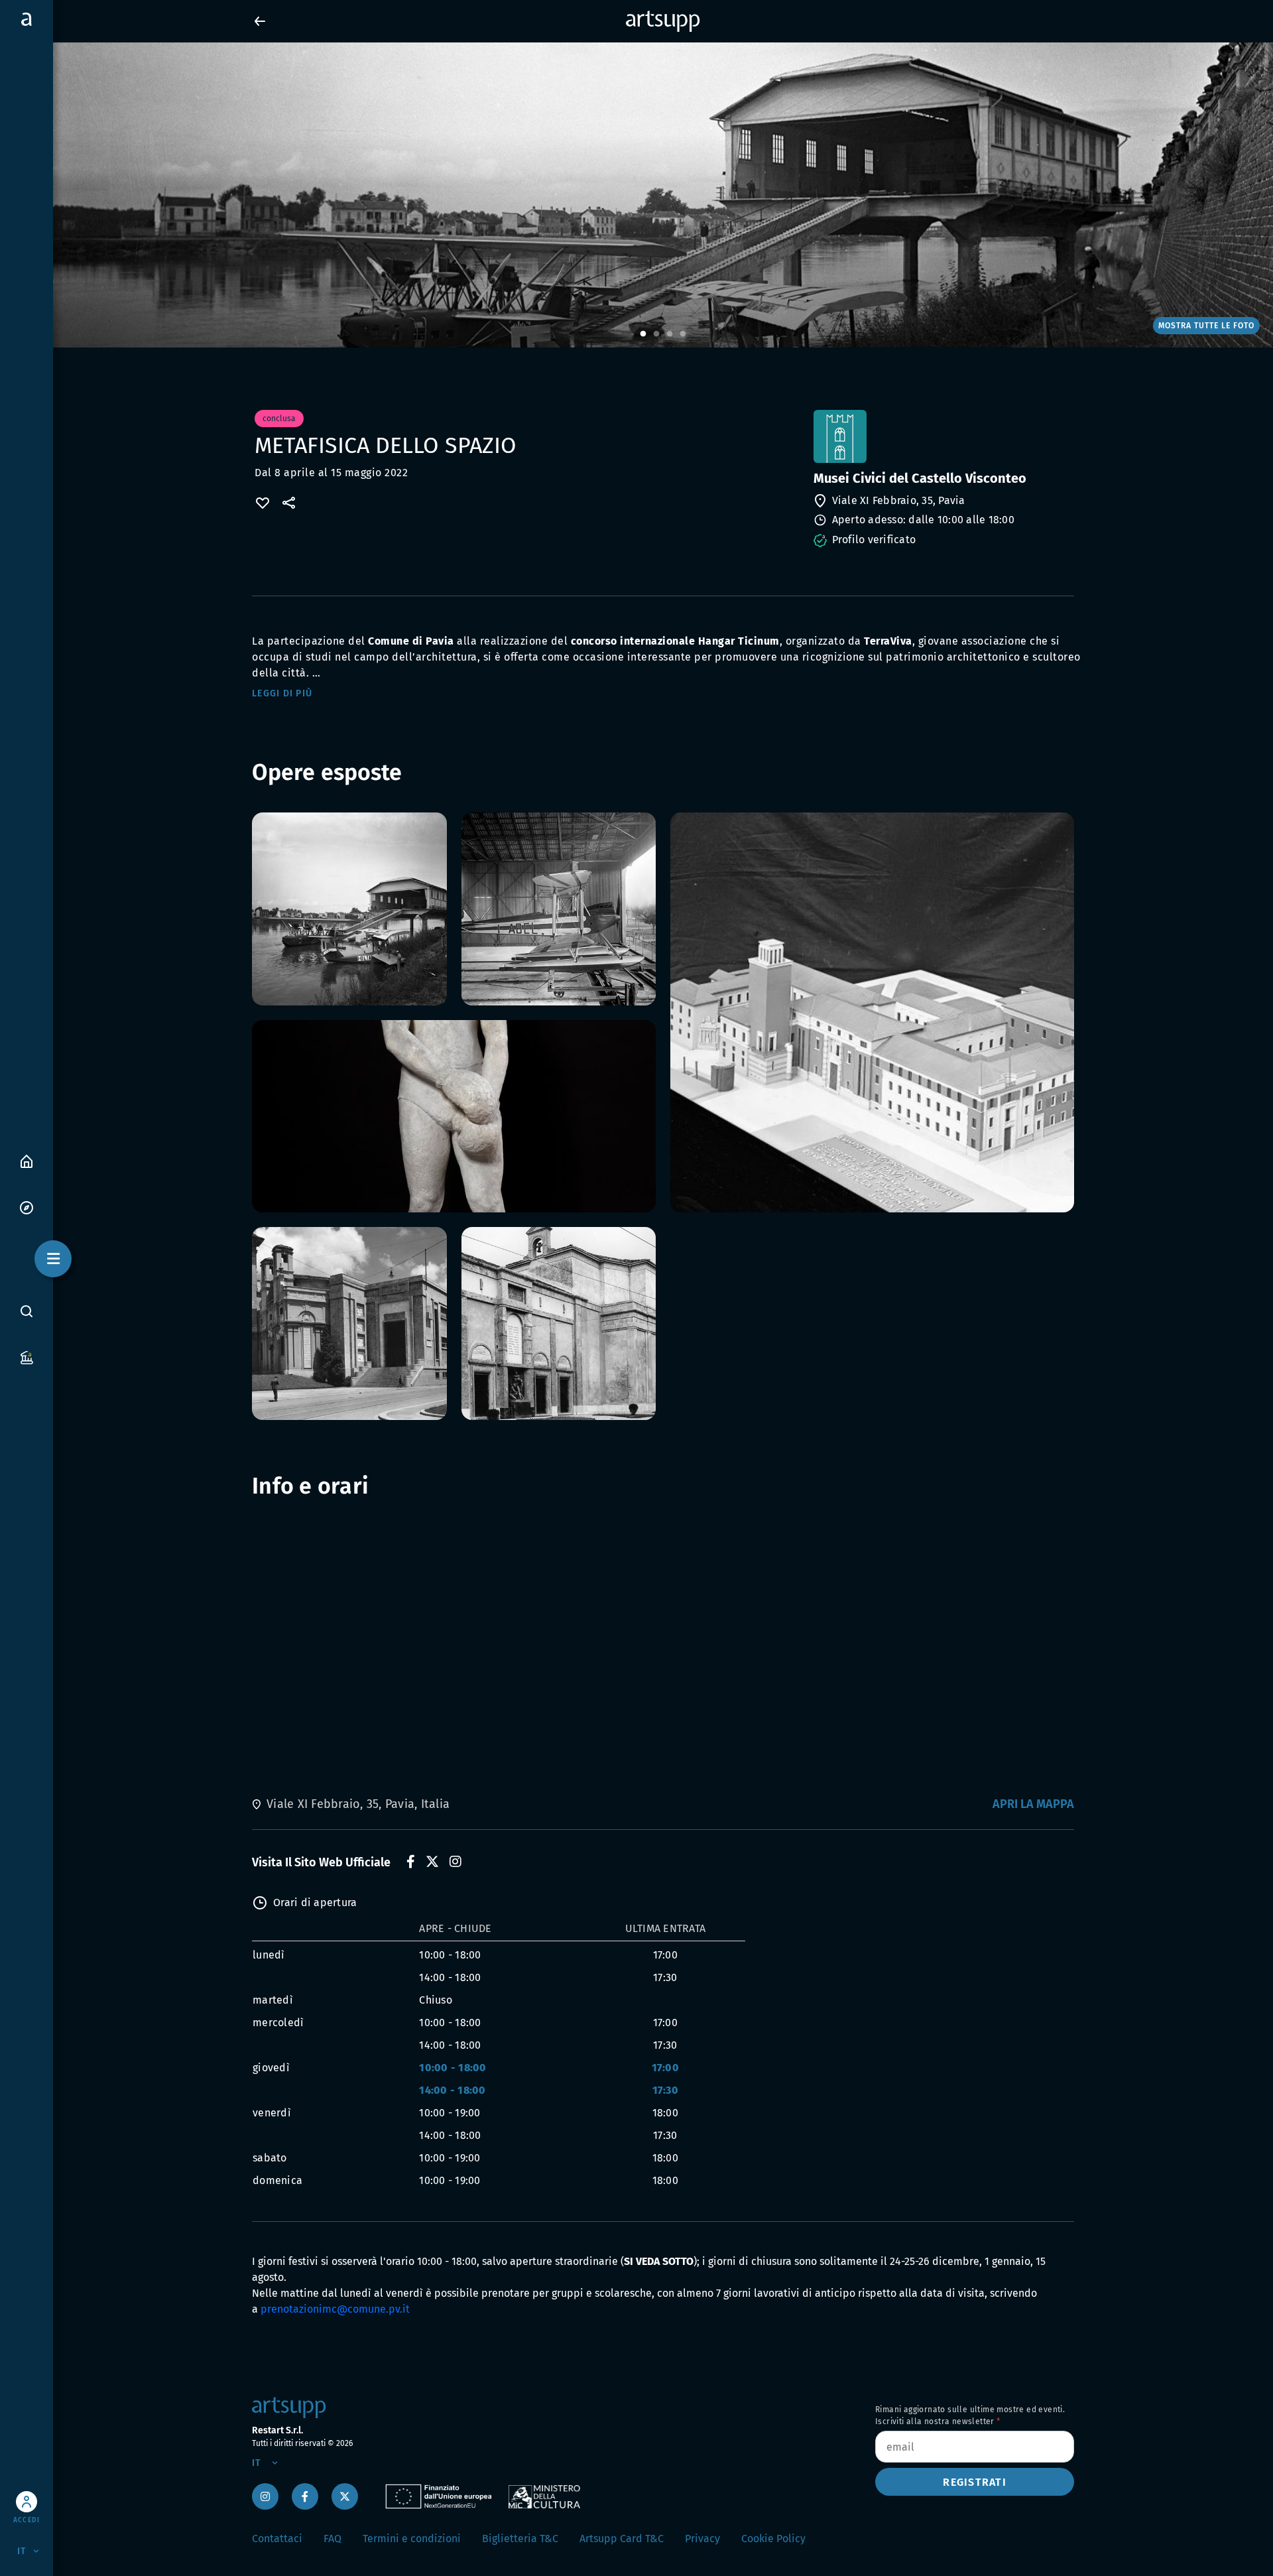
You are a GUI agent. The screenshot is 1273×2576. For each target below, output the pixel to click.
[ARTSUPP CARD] (27, 1357)
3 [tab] (670, 334)
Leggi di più (282, 693)
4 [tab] (683, 334)
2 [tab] (656, 334)
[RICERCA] (27, 1311)
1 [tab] (643, 334)
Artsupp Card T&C (622, 2539)
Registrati (975, 2482)
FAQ (333, 2539)
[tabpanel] (636, 195)
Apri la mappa (1033, 1804)
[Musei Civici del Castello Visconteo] (942, 436)
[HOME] (27, 1160)
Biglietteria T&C (520, 2539)
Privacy (702, 2539)
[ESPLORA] (27, 1207)
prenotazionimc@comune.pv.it (335, 2309)
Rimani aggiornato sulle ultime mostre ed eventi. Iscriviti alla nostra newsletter (970, 2415)
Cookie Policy (773, 2539)
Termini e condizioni (412, 2539)
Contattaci (277, 2539)
